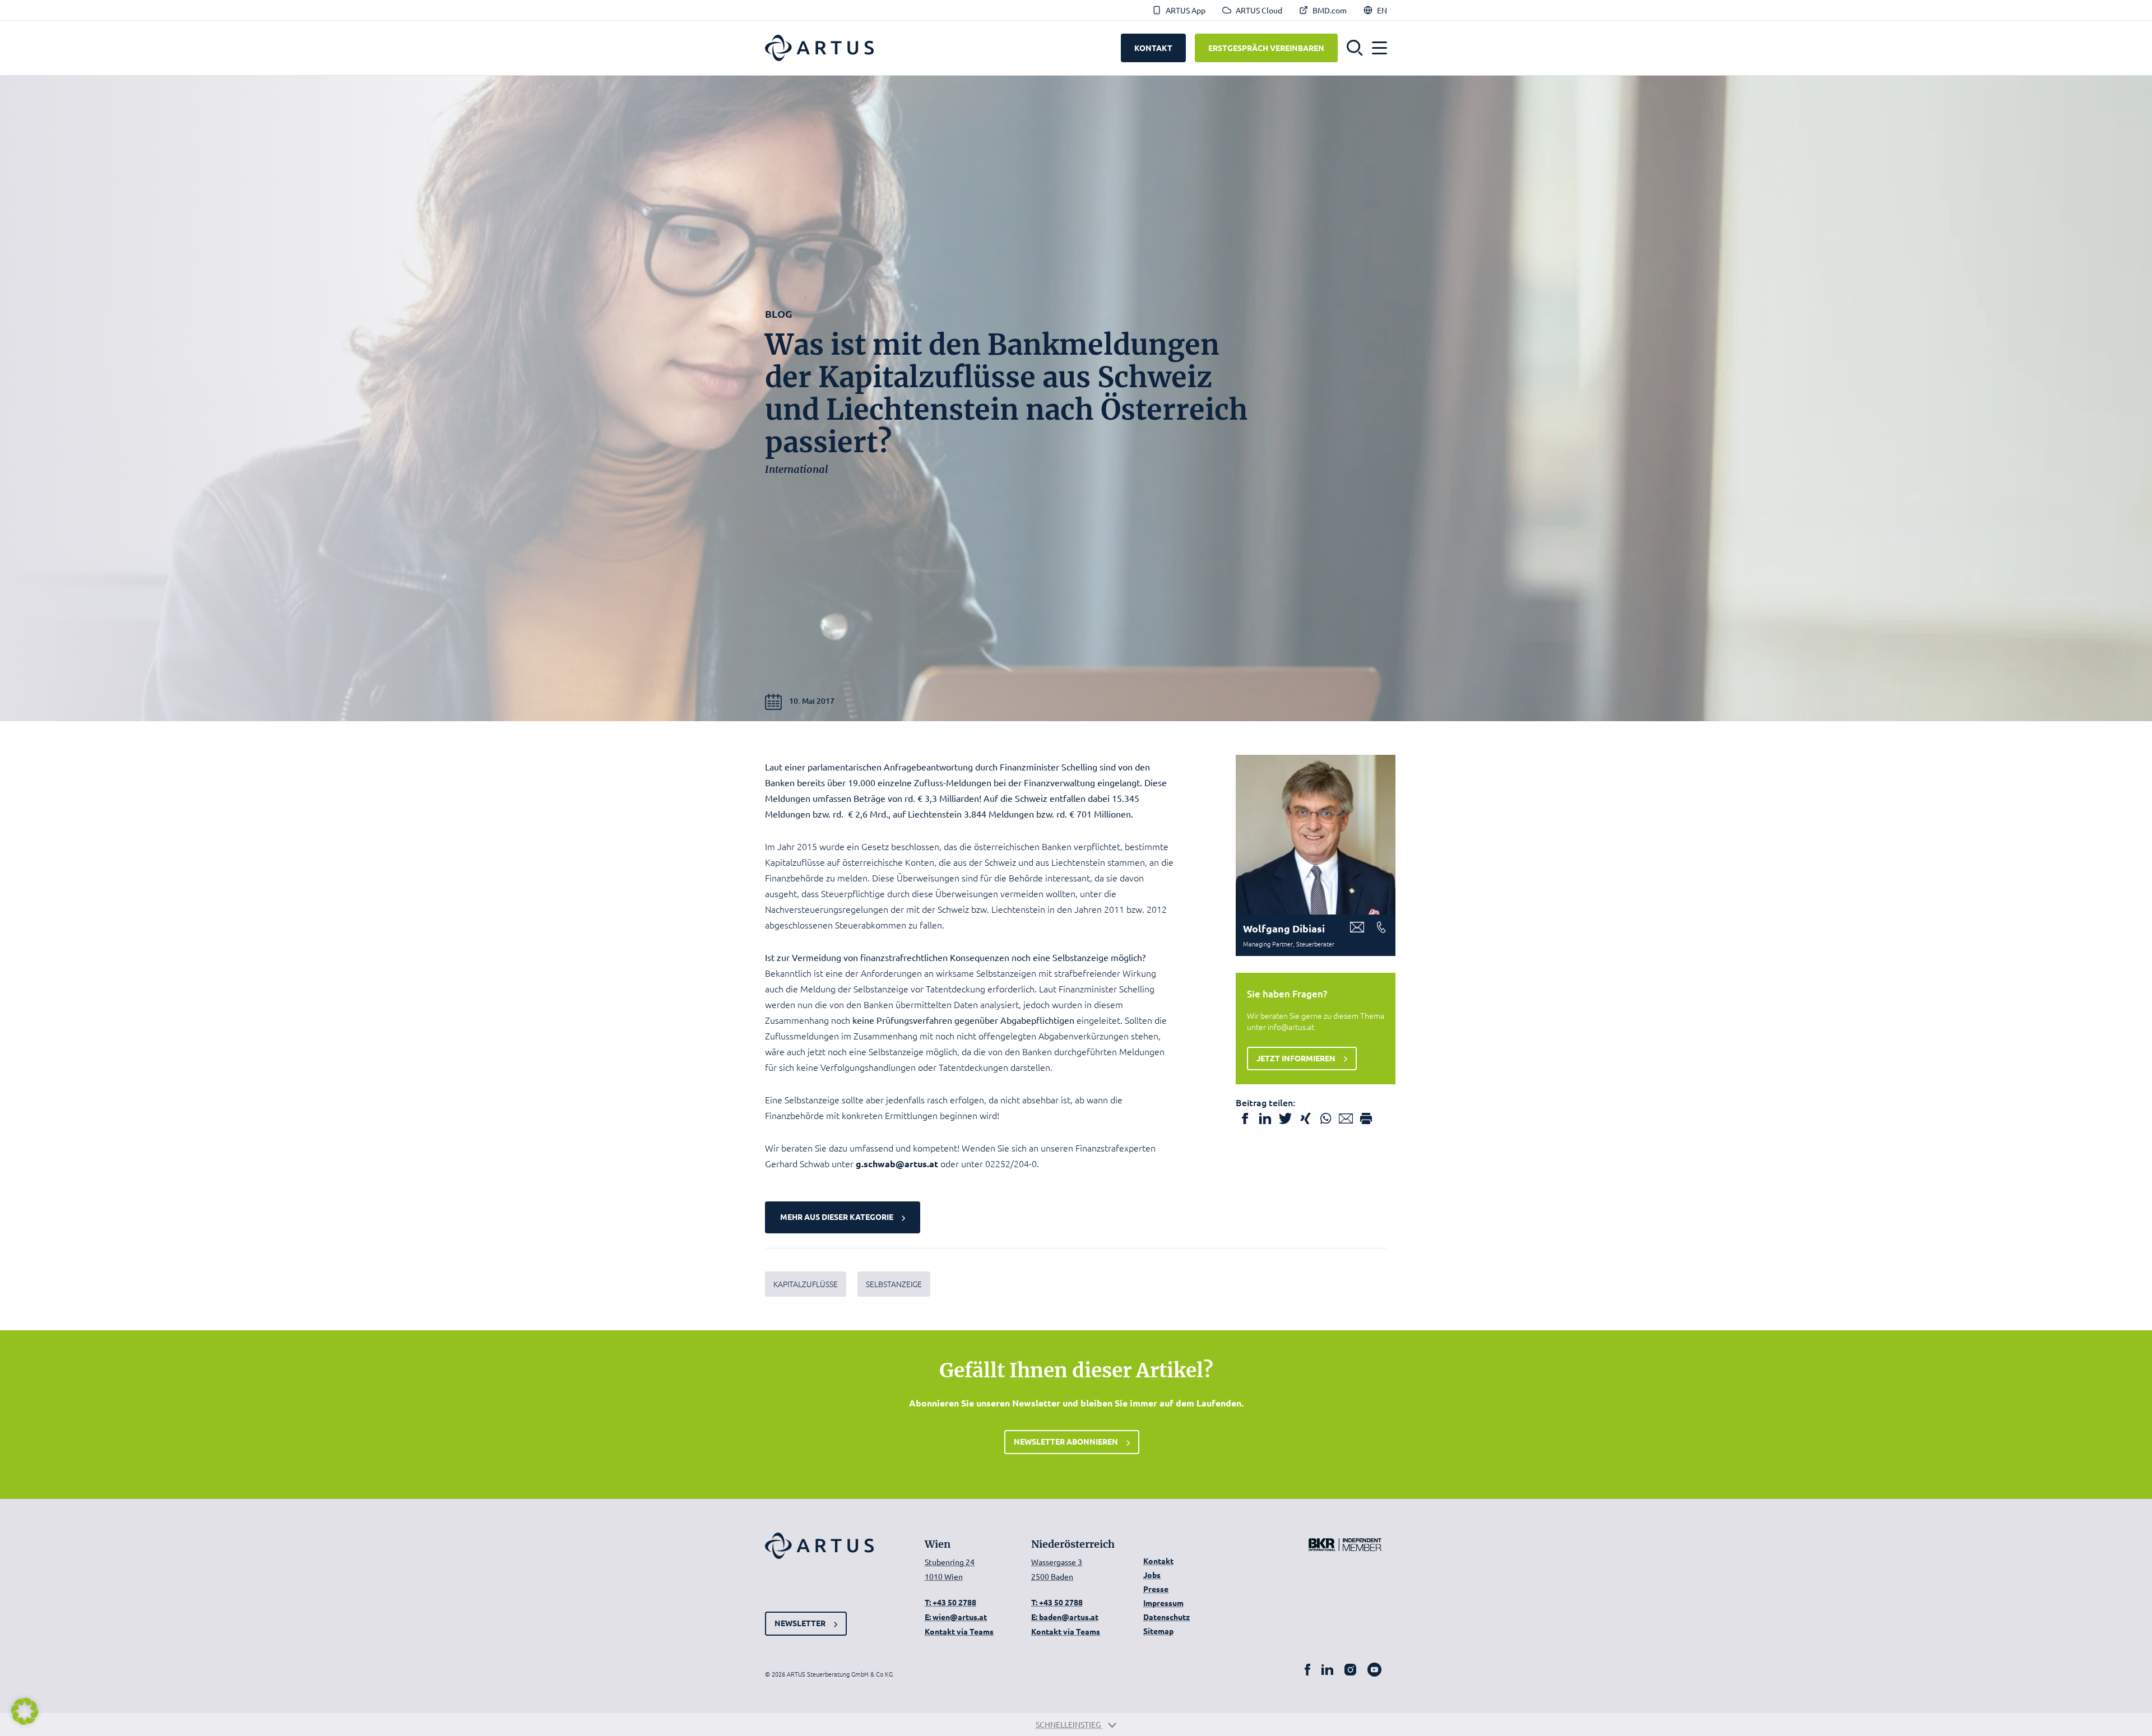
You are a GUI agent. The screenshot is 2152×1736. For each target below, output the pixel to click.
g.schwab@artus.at (897, 1164)
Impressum (1163, 1603)
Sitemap (1158, 1631)
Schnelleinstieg (1069, 1724)
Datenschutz (1167, 1617)
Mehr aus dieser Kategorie (837, 1217)
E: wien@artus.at (956, 1617)
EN (1382, 10)
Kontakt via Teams (959, 1631)
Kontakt (1158, 1561)
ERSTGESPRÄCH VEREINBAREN (1266, 48)
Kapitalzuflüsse (806, 1284)
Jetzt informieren (1296, 1058)
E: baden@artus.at (1065, 1617)
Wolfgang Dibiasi (1284, 928)
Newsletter (800, 1623)
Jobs (1152, 1575)
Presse (1156, 1589)
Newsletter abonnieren (1066, 1441)
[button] (1355, 48)
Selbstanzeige (894, 1284)
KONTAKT (1153, 48)
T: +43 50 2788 (950, 1602)
